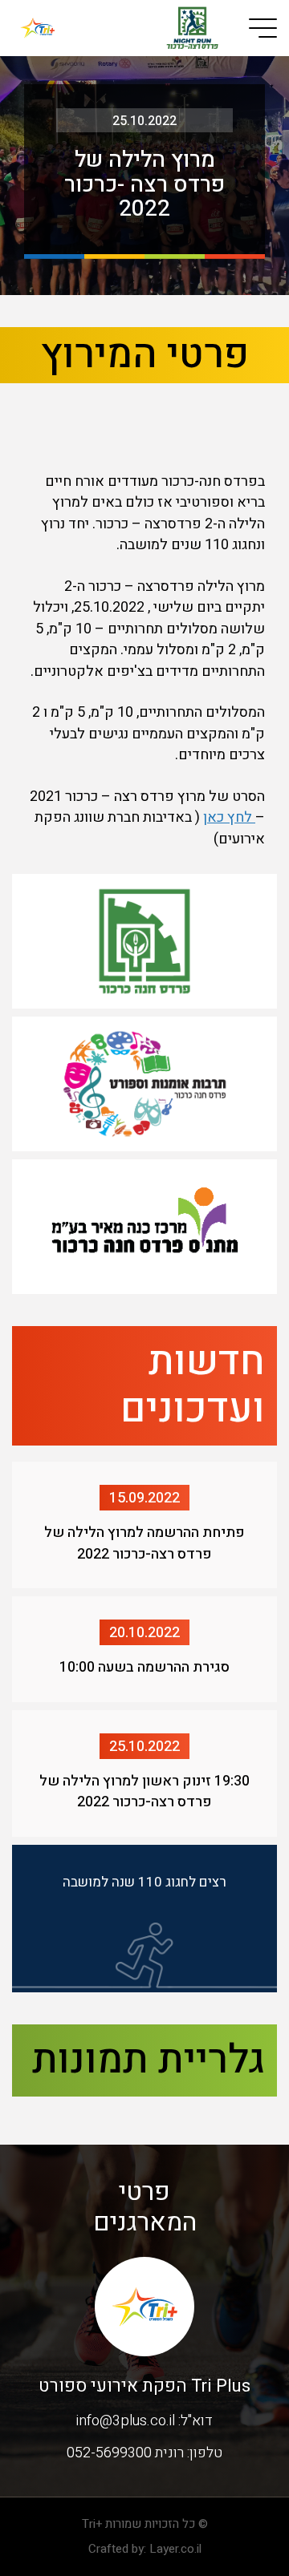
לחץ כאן (229, 817)
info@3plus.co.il (126, 2421)
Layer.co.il (175, 2549)
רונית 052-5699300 (125, 2453)
